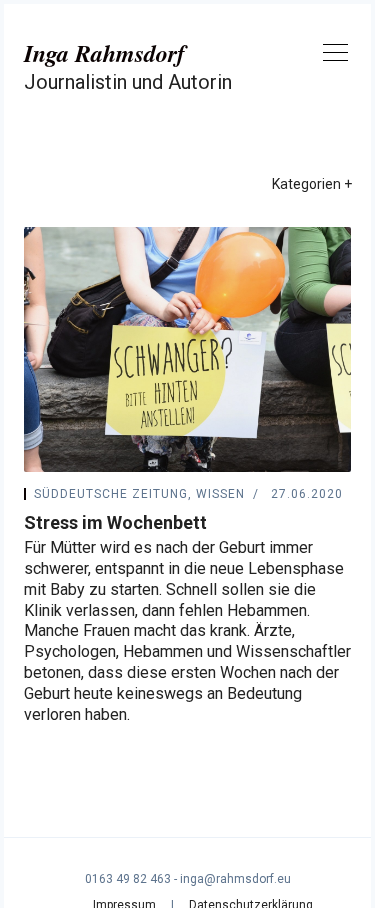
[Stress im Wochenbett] (187, 349)
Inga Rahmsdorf (104, 53)
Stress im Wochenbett (115, 522)
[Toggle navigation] (335, 56)
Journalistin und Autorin (128, 82)
